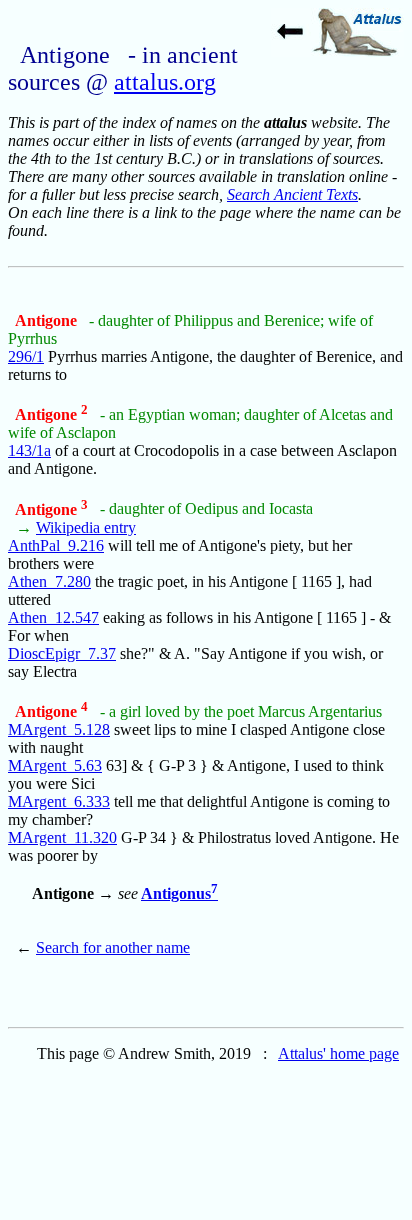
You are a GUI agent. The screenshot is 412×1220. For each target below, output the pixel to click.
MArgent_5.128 (59, 729)
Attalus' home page (338, 1053)
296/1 (26, 356)
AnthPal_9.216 (56, 545)
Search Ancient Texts (292, 194)
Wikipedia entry (86, 527)
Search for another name (113, 947)
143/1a (29, 450)
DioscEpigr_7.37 (62, 653)
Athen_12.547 (53, 617)
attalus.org (165, 82)
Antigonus (179, 893)
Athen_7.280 (49, 581)
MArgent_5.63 (55, 765)
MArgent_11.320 (62, 837)
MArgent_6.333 (59, 801)
